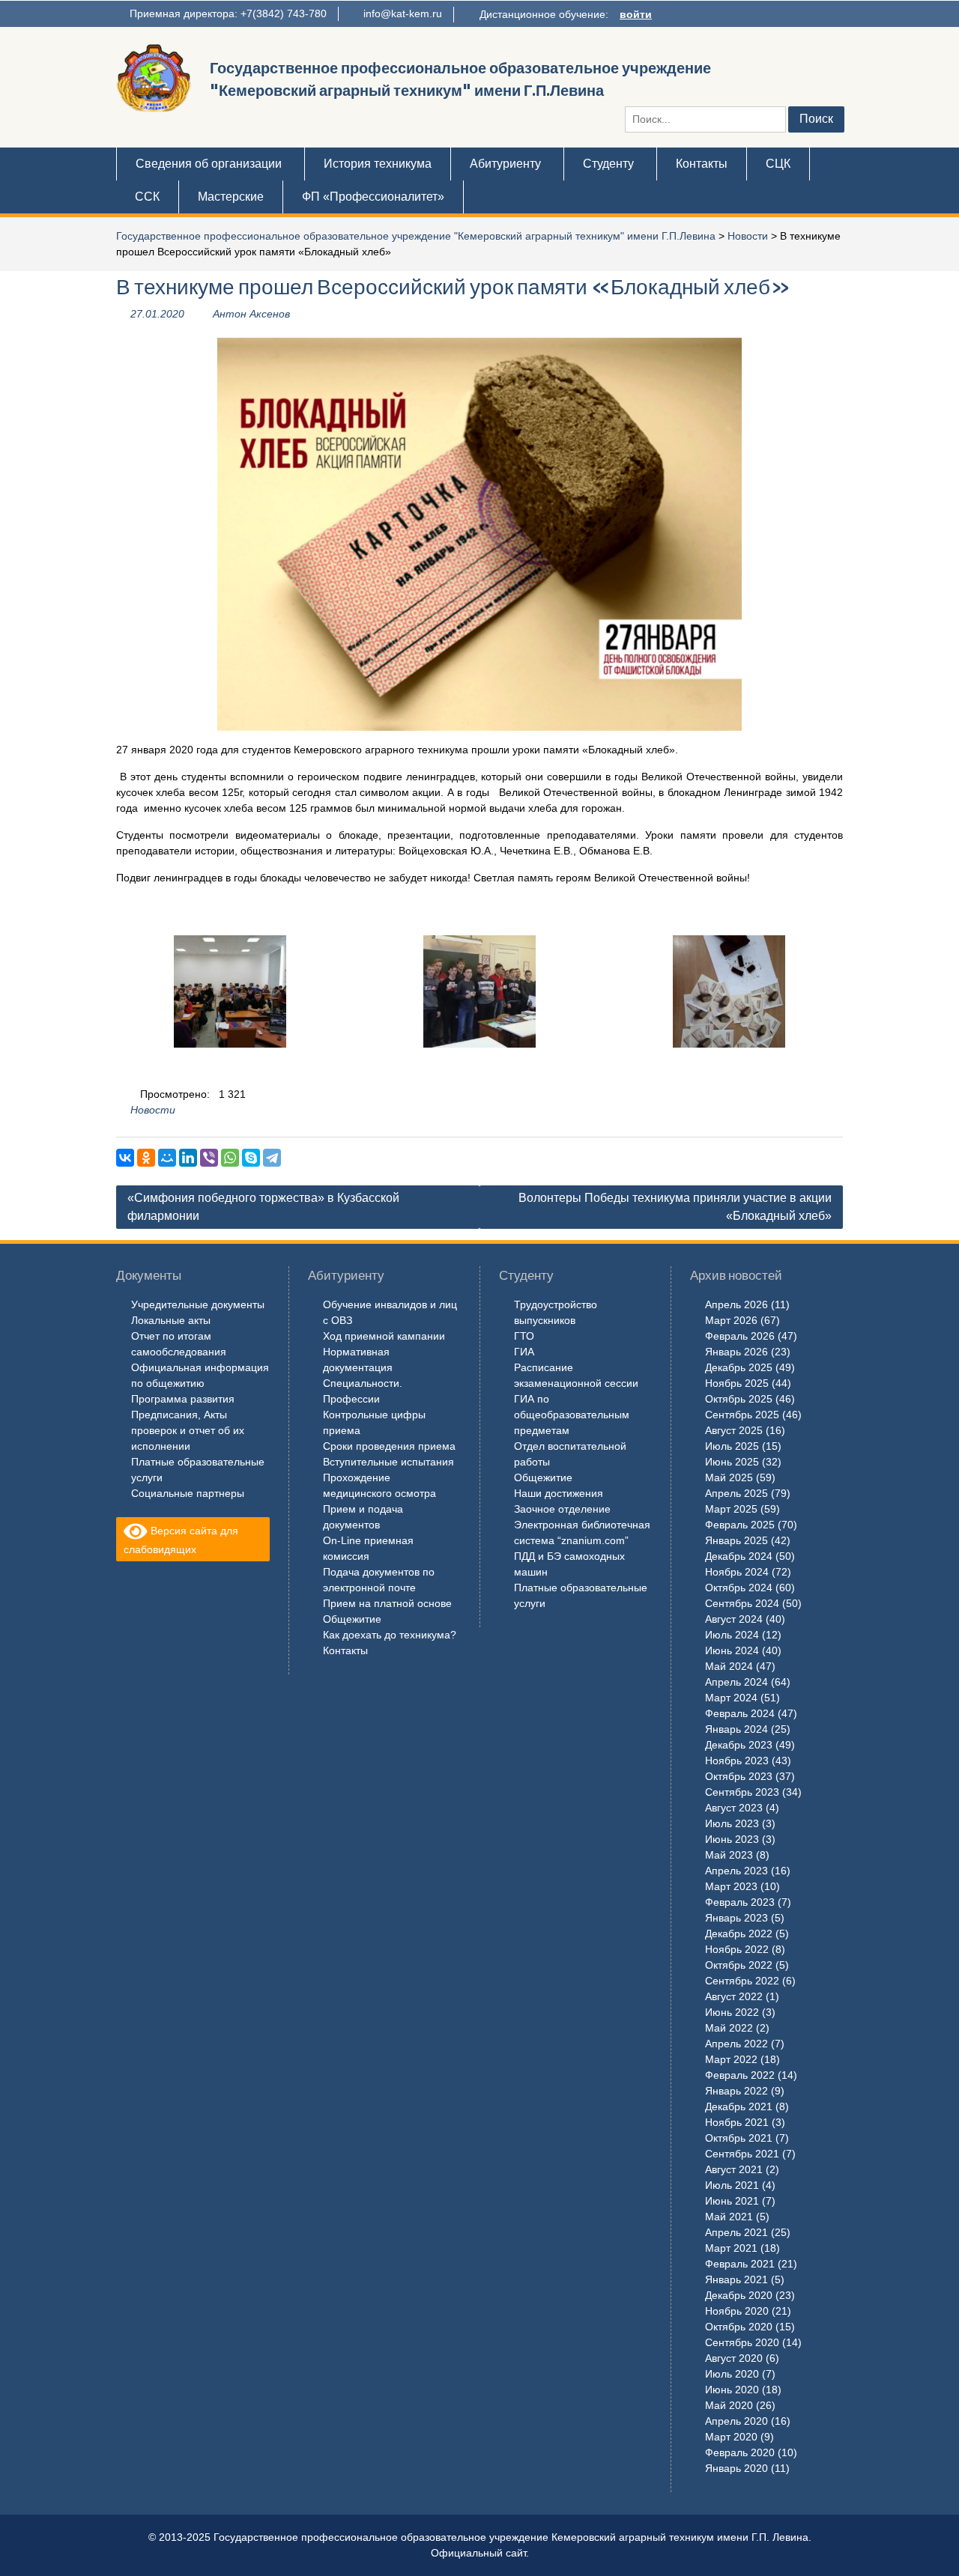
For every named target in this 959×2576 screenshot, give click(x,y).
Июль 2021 (732, 2185)
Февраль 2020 (740, 2452)
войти (636, 14)
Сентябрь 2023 (742, 1792)
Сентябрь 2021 (742, 2154)
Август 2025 (734, 1430)
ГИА (524, 1352)
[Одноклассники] (146, 1158)
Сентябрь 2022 (742, 1981)
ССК (147, 197)
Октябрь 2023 (739, 1776)
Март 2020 (731, 2437)
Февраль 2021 (740, 2264)
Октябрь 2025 (739, 1399)
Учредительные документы (198, 1304)
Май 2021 (729, 2217)
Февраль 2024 (740, 1713)
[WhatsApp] (230, 1158)
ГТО (524, 1336)
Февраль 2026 (740, 1336)
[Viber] (209, 1158)
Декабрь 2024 (739, 1556)
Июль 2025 (732, 1446)
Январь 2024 (736, 1729)
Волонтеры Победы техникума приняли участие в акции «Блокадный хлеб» (675, 1207)
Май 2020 (729, 2405)
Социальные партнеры (188, 1493)
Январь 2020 (736, 2468)
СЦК (778, 164)
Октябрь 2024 (739, 1588)
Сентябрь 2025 (742, 1415)
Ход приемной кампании (384, 1336)
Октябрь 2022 (739, 1965)
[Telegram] (272, 1158)
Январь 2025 (736, 1540)
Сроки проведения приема (389, 1446)
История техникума (378, 164)
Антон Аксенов (251, 314)
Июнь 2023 (732, 1839)
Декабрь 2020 (739, 2295)
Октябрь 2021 (739, 2138)
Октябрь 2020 (739, 2327)
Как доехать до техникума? (390, 1635)
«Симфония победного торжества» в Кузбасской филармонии (263, 1207)
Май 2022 (729, 2028)
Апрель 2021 (736, 2232)
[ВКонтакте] (125, 1158)
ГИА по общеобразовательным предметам (572, 1415)
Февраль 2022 (740, 2075)
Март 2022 (731, 2059)
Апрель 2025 (736, 1493)
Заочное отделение (562, 1509)
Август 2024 (734, 1619)
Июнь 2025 (732, 1462)
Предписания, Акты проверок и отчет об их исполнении (188, 1430)
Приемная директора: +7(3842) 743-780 (228, 13)
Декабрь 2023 (739, 1745)
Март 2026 (731, 1320)
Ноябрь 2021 (737, 2122)
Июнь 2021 (732, 2201)
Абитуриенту (505, 164)
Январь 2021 (736, 2279)
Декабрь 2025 (739, 1367)
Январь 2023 (736, 1918)
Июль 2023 (732, 1823)
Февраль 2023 (740, 1902)
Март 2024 (731, 1698)
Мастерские (231, 197)
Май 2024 (729, 1666)
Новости (748, 236)
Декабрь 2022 (739, 1933)
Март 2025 (731, 1509)
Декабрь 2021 (739, 2106)
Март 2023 (731, 1886)
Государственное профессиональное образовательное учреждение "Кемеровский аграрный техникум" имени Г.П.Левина (416, 236)
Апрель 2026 (736, 1304)
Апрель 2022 (736, 2044)
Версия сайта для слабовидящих (181, 1540)
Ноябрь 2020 (737, 2311)
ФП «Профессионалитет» (373, 197)
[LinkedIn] (188, 1158)
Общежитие (352, 1619)
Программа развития (183, 1399)
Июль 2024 (732, 1635)
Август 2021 (734, 2169)
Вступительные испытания (388, 1462)
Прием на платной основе (387, 1603)
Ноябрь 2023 (737, 1761)
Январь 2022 (736, 2091)
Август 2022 (734, 1996)
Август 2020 (734, 2358)
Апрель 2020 (736, 2421)
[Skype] (251, 1158)
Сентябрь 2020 (742, 2342)
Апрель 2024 (736, 1682)
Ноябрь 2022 (737, 1949)
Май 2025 (729, 1477)
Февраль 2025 (740, 1525)
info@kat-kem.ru (403, 13)
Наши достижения (559, 1493)
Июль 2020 (732, 2374)
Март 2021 (731, 2248)
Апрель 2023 (736, 1871)
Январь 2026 (736, 1352)
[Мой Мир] (167, 1158)
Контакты (702, 164)
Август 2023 (734, 1808)
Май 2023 (729, 1855)
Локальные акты (171, 1320)
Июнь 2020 (732, 2390)
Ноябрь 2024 (737, 1572)
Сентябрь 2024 (742, 1603)
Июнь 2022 (732, 2012)
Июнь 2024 (732, 1650)
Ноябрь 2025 (737, 1383)
